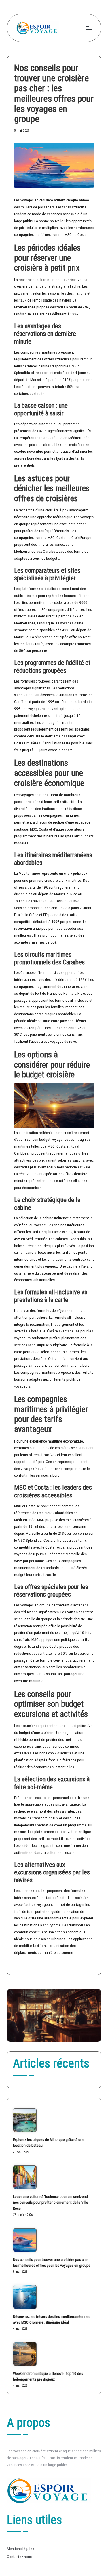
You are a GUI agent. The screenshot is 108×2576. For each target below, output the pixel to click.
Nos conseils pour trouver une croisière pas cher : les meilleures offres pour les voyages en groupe (52, 2262)
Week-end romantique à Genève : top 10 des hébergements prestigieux (48, 2376)
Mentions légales (20, 2549)
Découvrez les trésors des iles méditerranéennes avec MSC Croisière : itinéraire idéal (52, 2319)
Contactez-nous (19, 2557)
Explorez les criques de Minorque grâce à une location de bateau (49, 2142)
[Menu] (89, 28)
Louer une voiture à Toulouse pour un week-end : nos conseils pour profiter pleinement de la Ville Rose (51, 2202)
